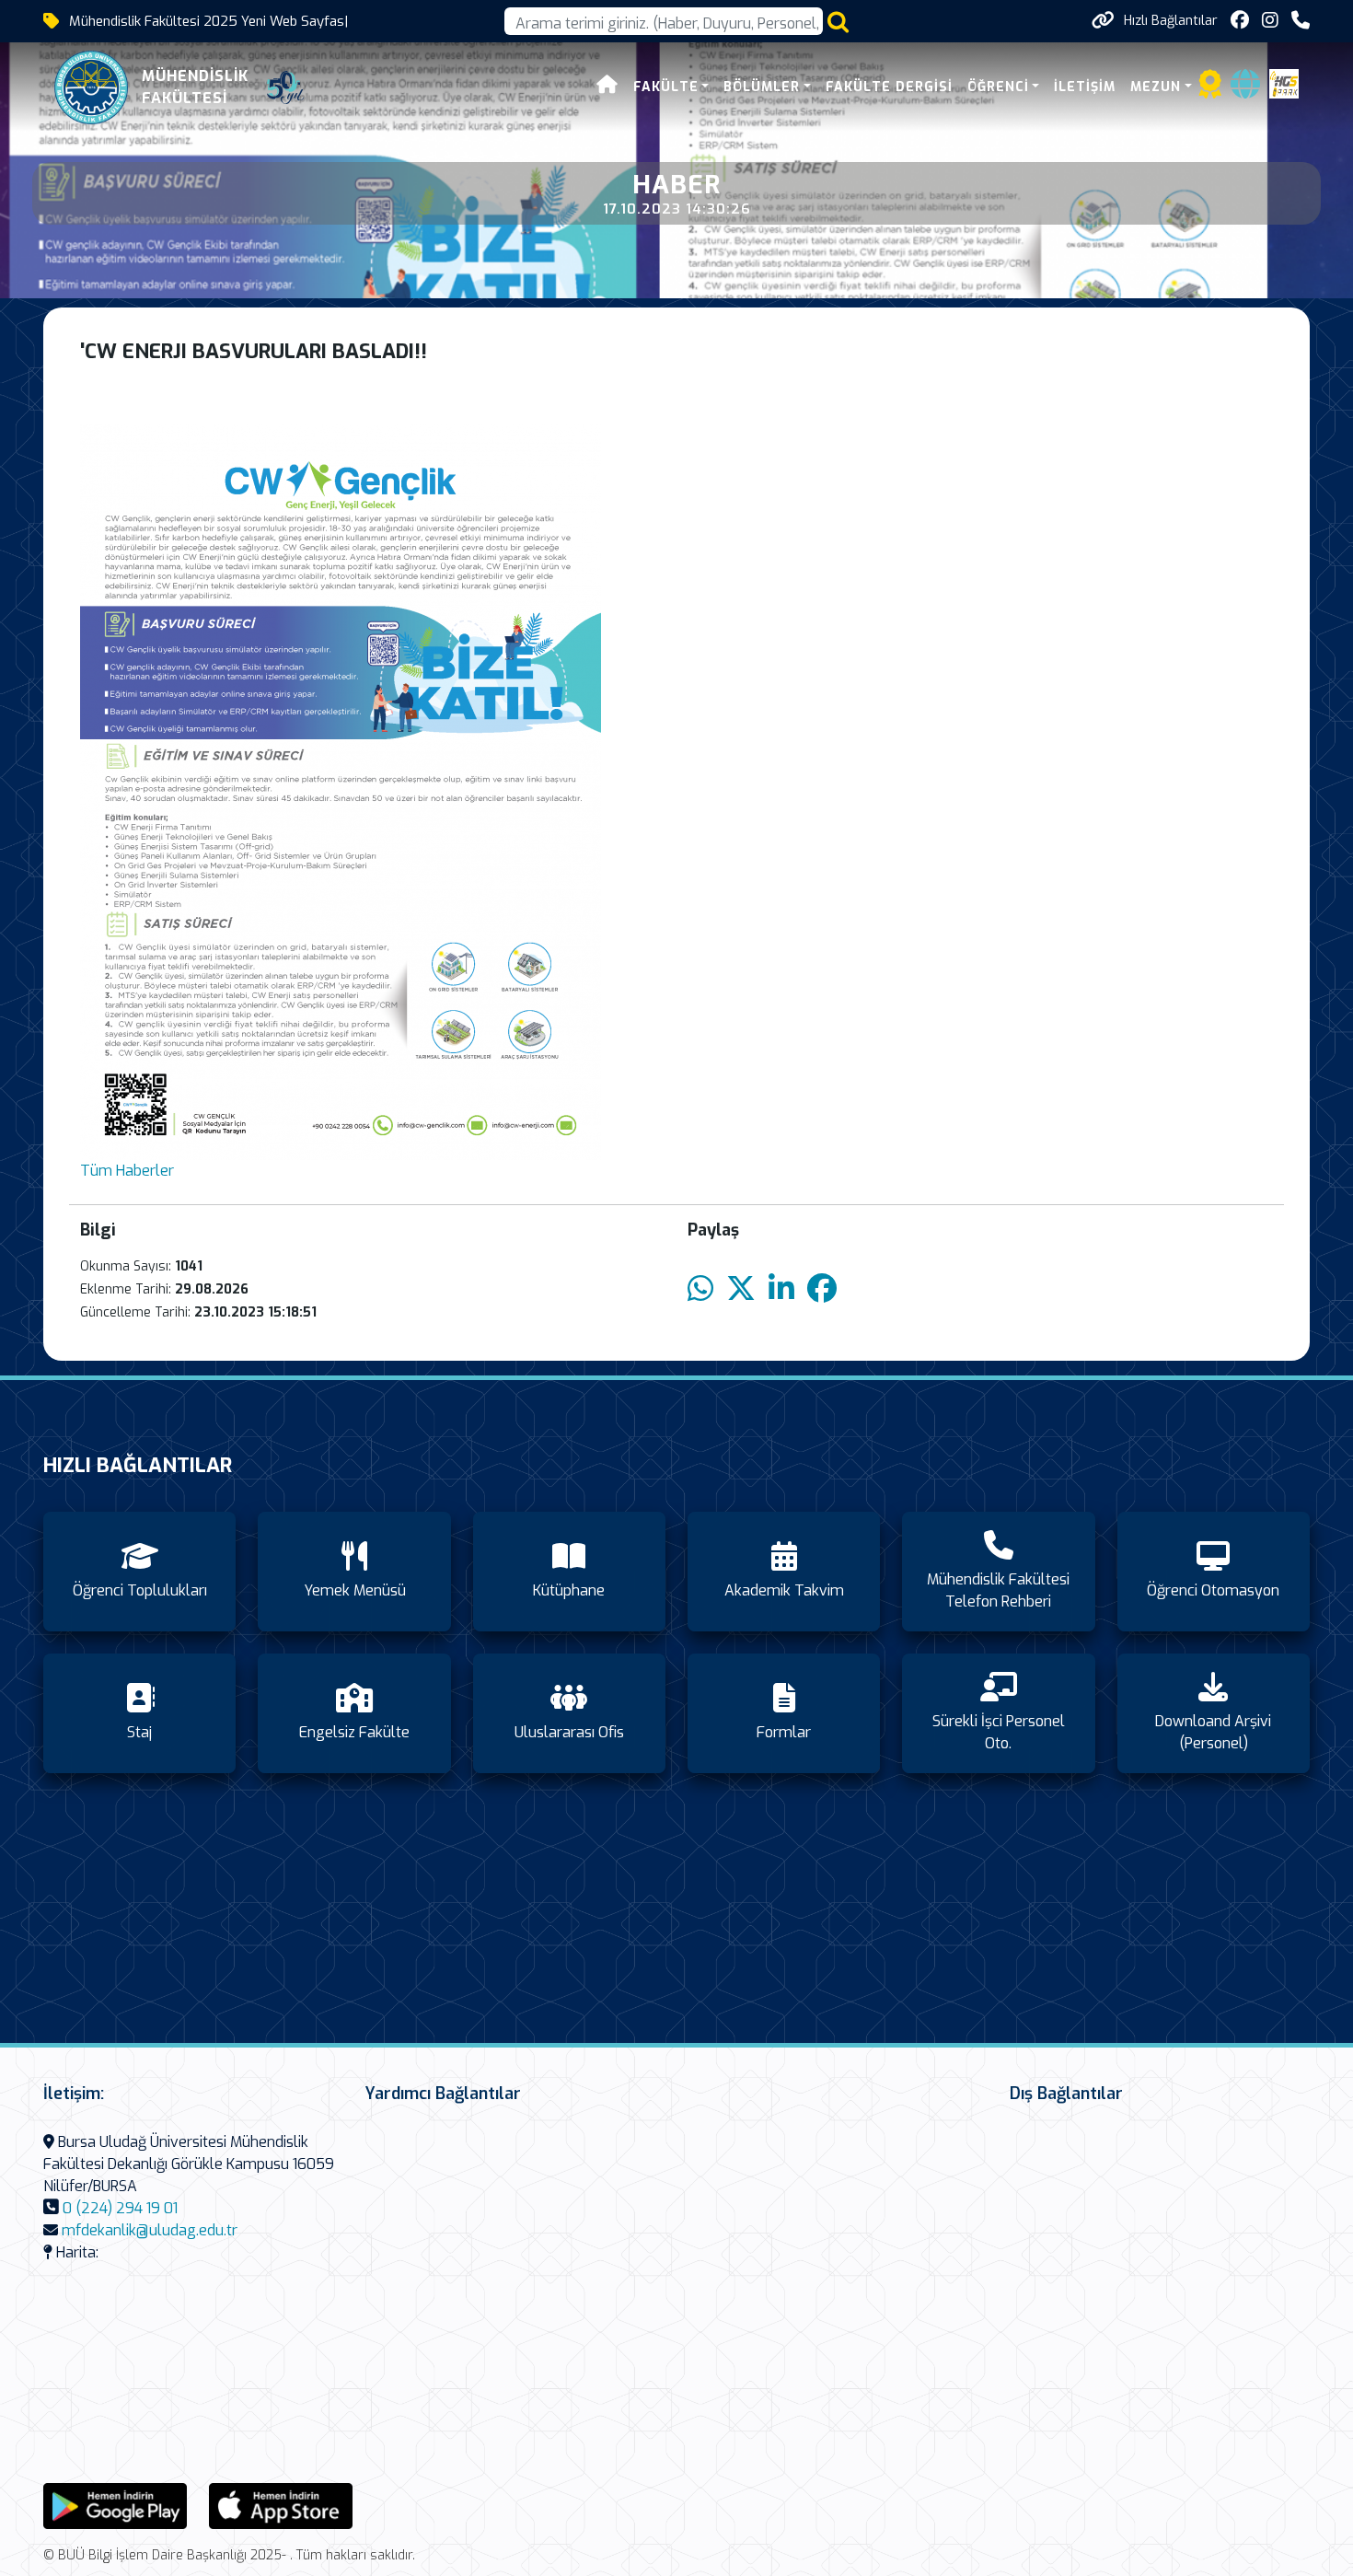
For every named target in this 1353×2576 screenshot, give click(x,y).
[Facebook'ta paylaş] (822, 1289)
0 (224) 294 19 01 (120, 2208)
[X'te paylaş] (741, 1289)
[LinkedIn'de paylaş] (781, 1289)
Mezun (1156, 87)
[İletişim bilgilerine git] (1301, 21)
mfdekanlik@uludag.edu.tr (150, 2230)
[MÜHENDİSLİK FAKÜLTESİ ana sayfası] (91, 87)
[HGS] (1284, 82)
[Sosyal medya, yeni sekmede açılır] (1240, 21)
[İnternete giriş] (1245, 90)
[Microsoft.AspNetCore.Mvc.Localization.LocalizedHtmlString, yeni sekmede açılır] (115, 2505)
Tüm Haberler (127, 1171)
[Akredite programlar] (1210, 90)
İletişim (1085, 87)
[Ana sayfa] (607, 87)
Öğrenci (998, 87)
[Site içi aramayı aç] (838, 22)
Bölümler (762, 87)
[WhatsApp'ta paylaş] (700, 1289)
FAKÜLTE (666, 87)
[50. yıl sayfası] (285, 87)
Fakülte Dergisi (889, 87)
